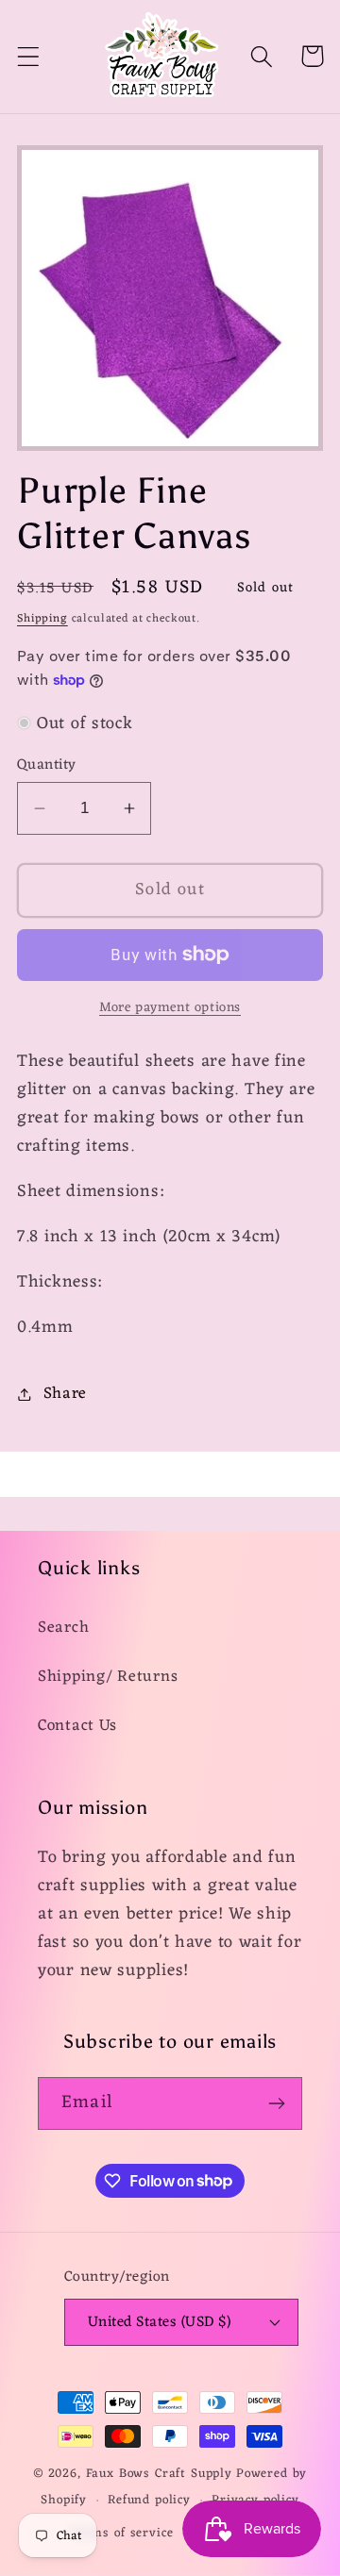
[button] (29, 56)
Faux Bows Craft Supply (159, 2474)
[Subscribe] (276, 2103)
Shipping (42, 619)
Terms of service (122, 2533)
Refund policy (149, 2500)
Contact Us (77, 1726)
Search (63, 1628)
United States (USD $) (159, 2322)
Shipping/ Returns (108, 1677)
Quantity (47, 765)
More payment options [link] (170, 1008)
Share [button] (65, 1394)
